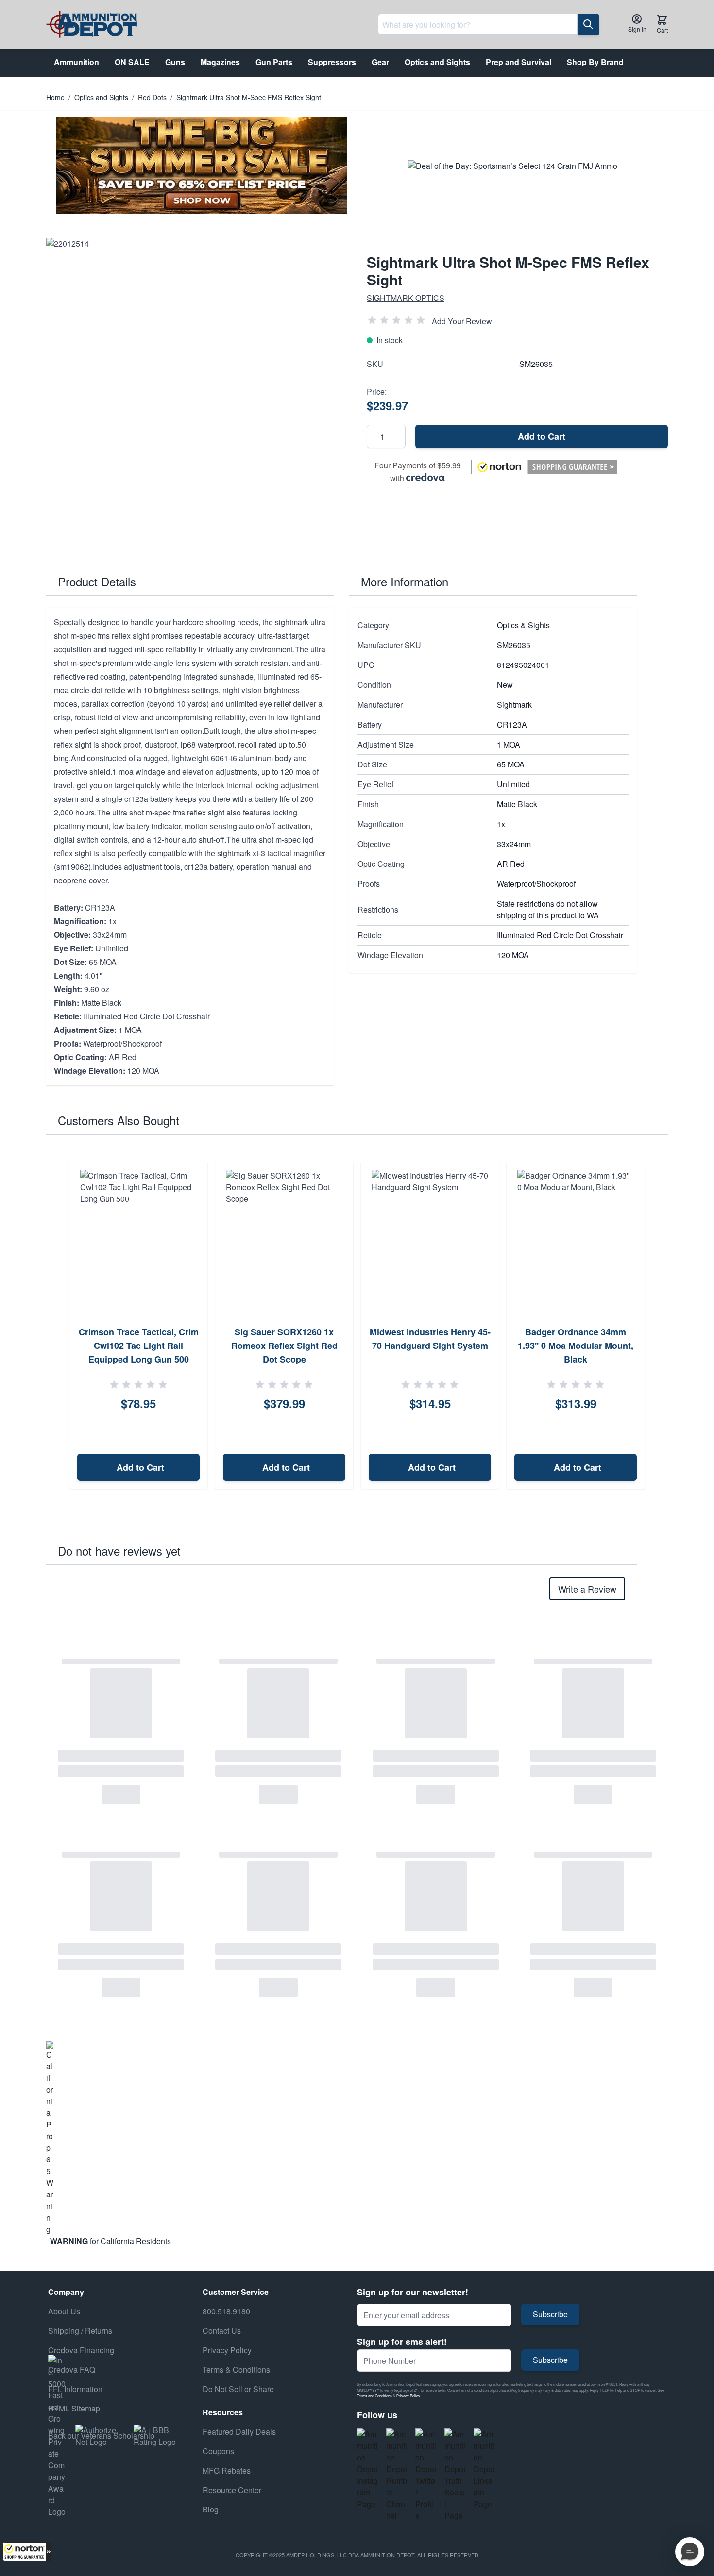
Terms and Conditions (374, 2396)
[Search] (588, 24)
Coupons (218, 2451)
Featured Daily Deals (239, 2432)
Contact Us (222, 2331)
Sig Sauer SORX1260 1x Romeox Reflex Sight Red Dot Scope (284, 1346)
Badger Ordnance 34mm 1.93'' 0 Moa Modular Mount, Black (576, 1346)
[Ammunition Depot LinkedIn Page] (484, 2469)
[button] (27, 2552)
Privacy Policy (408, 2396)
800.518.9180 (226, 2311)
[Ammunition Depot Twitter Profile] (426, 2475)
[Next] (657, 1326)
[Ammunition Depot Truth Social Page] (455, 2475)
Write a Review (587, 1589)
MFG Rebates (227, 2470)
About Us (64, 2311)
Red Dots (152, 97)
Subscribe (550, 2314)
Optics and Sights (101, 97)
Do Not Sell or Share (238, 2389)
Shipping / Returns (80, 2331)
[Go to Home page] (92, 25)
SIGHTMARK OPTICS (406, 298)
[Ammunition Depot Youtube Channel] (397, 2475)
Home (55, 97)
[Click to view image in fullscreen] (197, 388)
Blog (211, 2509)
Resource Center (232, 2490)
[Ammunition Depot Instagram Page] (368, 2469)
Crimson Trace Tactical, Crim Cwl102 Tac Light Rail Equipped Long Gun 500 (139, 1346)
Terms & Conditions (236, 2369)
